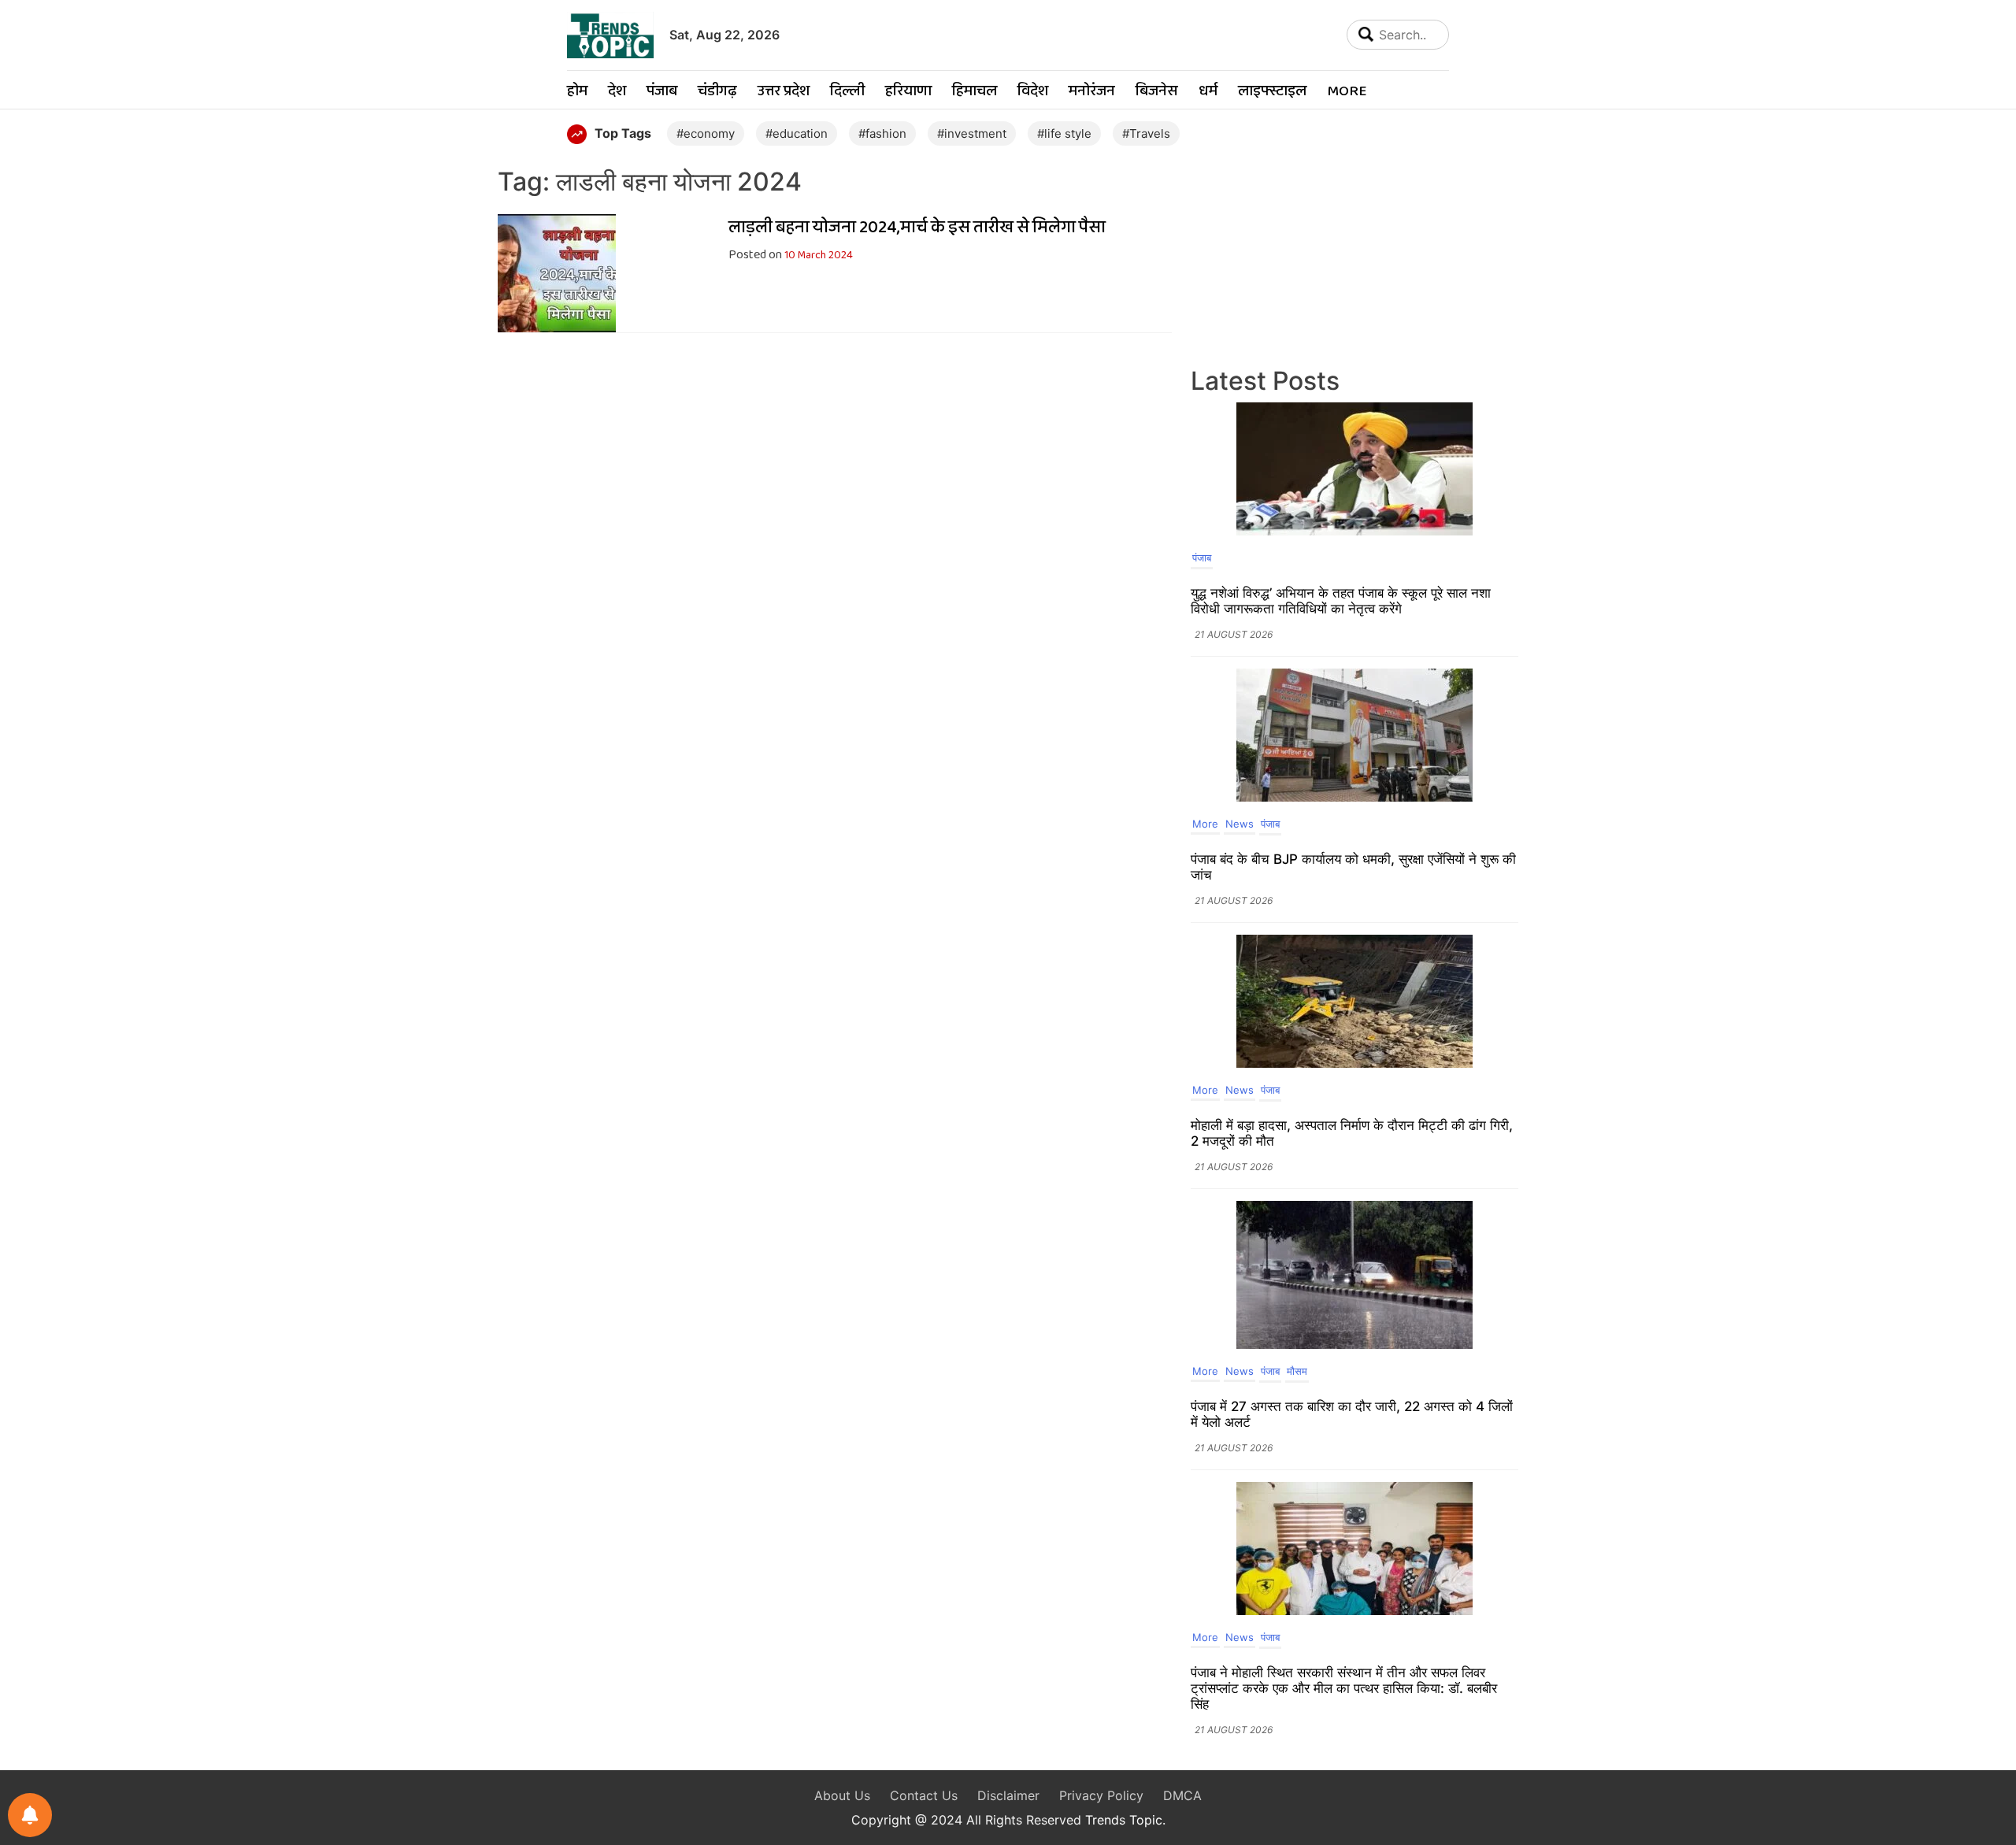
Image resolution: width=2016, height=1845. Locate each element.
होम (577, 92)
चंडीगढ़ (717, 92)
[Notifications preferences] (30, 1815)
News (1240, 824)
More (1347, 92)
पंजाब (662, 92)
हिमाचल (975, 92)
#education (797, 133)
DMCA (1182, 1795)
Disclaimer (1008, 1795)
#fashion (882, 133)
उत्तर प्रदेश (784, 92)
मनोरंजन (1092, 92)
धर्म (1208, 92)
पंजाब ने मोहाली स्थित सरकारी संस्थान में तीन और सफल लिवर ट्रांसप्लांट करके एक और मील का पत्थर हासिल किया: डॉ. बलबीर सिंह (1344, 1688)
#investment (972, 133)
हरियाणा (908, 92)
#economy (706, 133)
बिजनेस (1157, 92)
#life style (1064, 133)
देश (617, 92)
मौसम (1297, 1371)
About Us (842, 1795)
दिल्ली (847, 92)
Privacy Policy (1101, 1795)
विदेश (1033, 92)
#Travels (1146, 133)
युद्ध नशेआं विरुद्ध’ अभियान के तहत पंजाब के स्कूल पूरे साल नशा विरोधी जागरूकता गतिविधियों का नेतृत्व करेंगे (1341, 601)
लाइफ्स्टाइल (1272, 92)
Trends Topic (1124, 1820)
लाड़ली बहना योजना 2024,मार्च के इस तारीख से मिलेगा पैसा (917, 228)
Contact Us (924, 1795)
